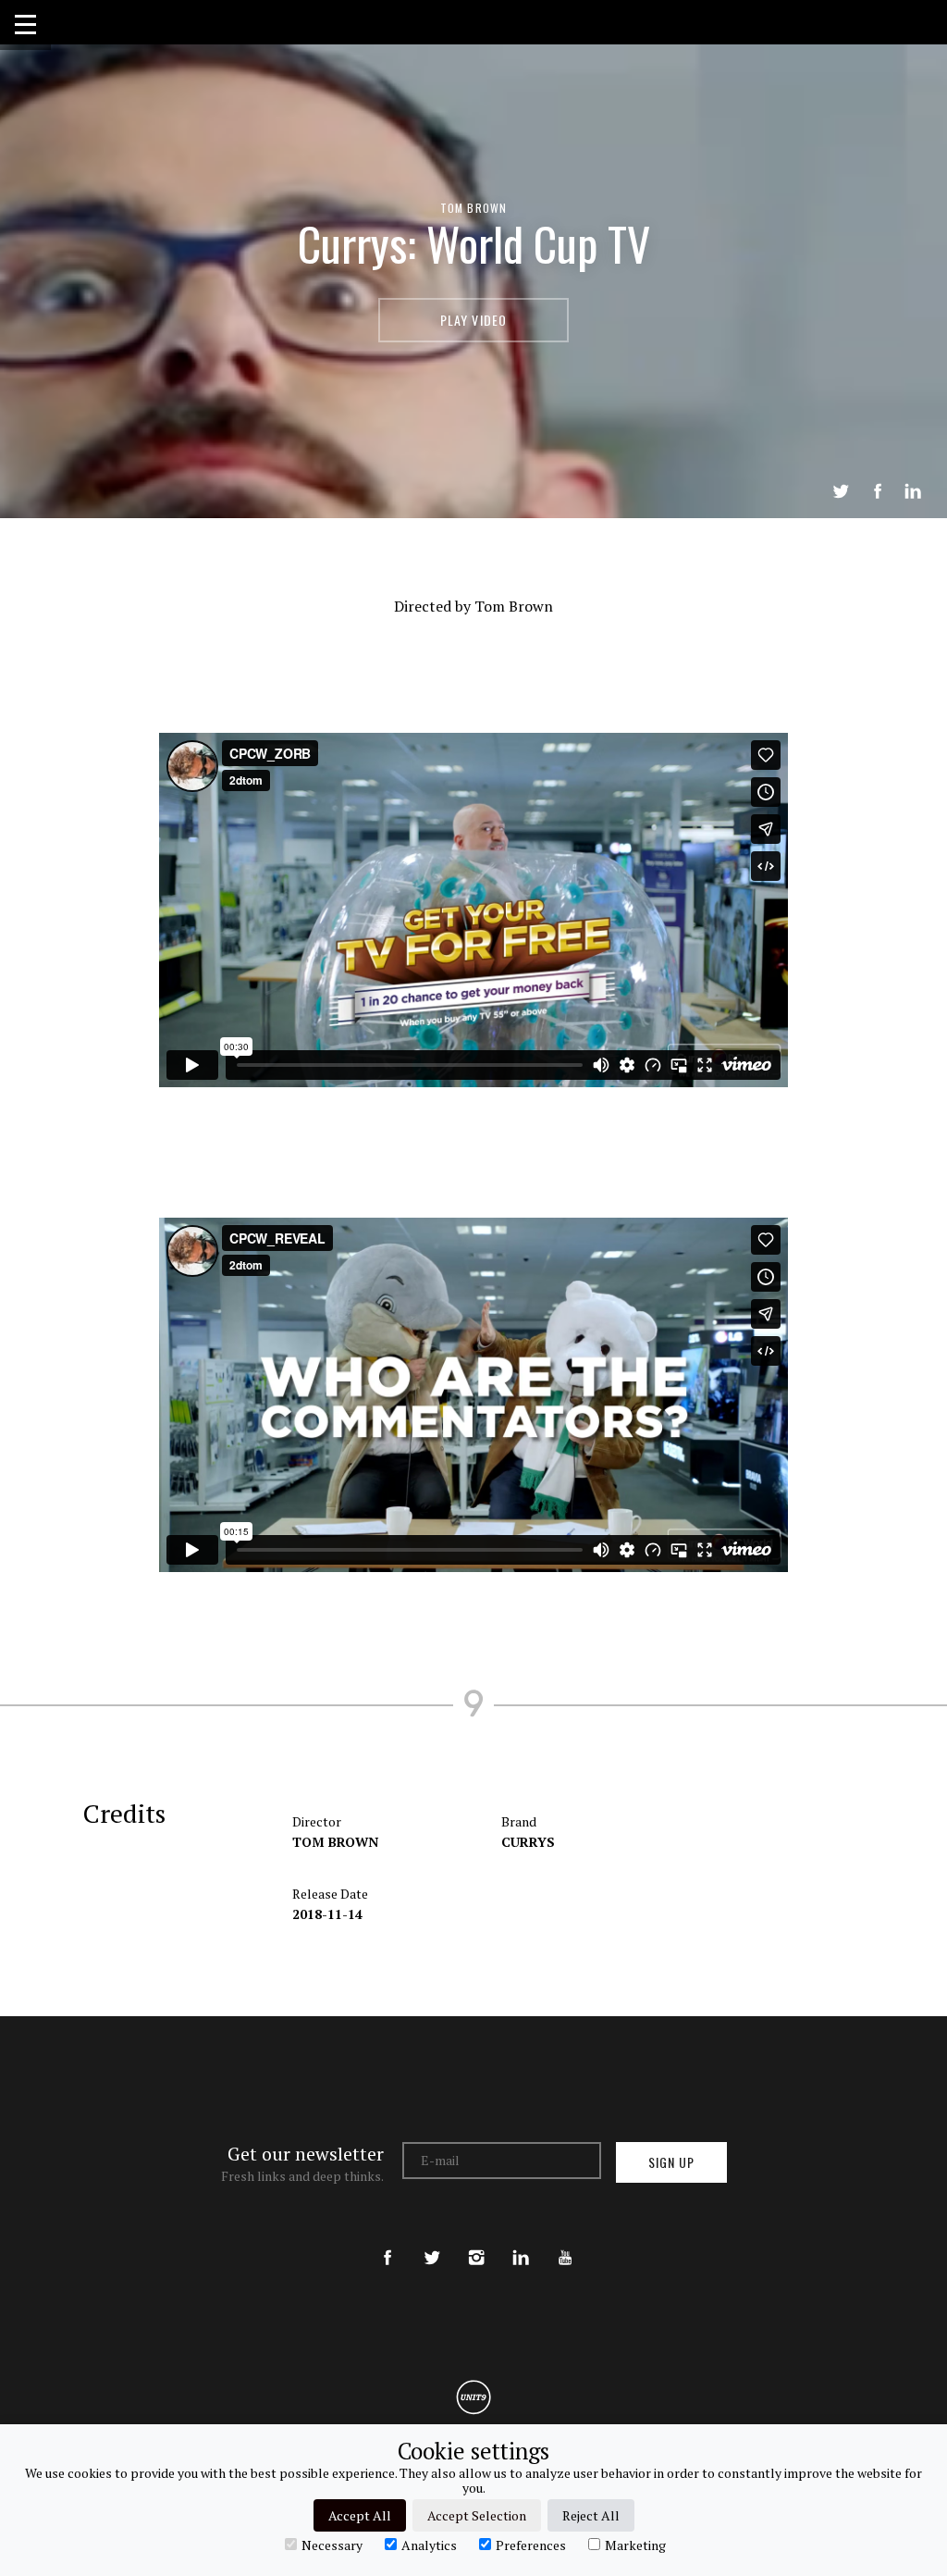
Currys (528, 1842)
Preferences (531, 2545)
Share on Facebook (878, 491)
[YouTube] (565, 2242)
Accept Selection (477, 2515)
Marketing (635, 2545)
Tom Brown (474, 208)
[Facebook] (387, 2242)
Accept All (360, 2515)
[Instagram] (476, 2242)
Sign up (671, 2162)
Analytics (429, 2545)
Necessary (332, 2545)
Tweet (841, 491)
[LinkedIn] (521, 2242)
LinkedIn (913, 491)
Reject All (591, 2515)
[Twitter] (432, 2242)
